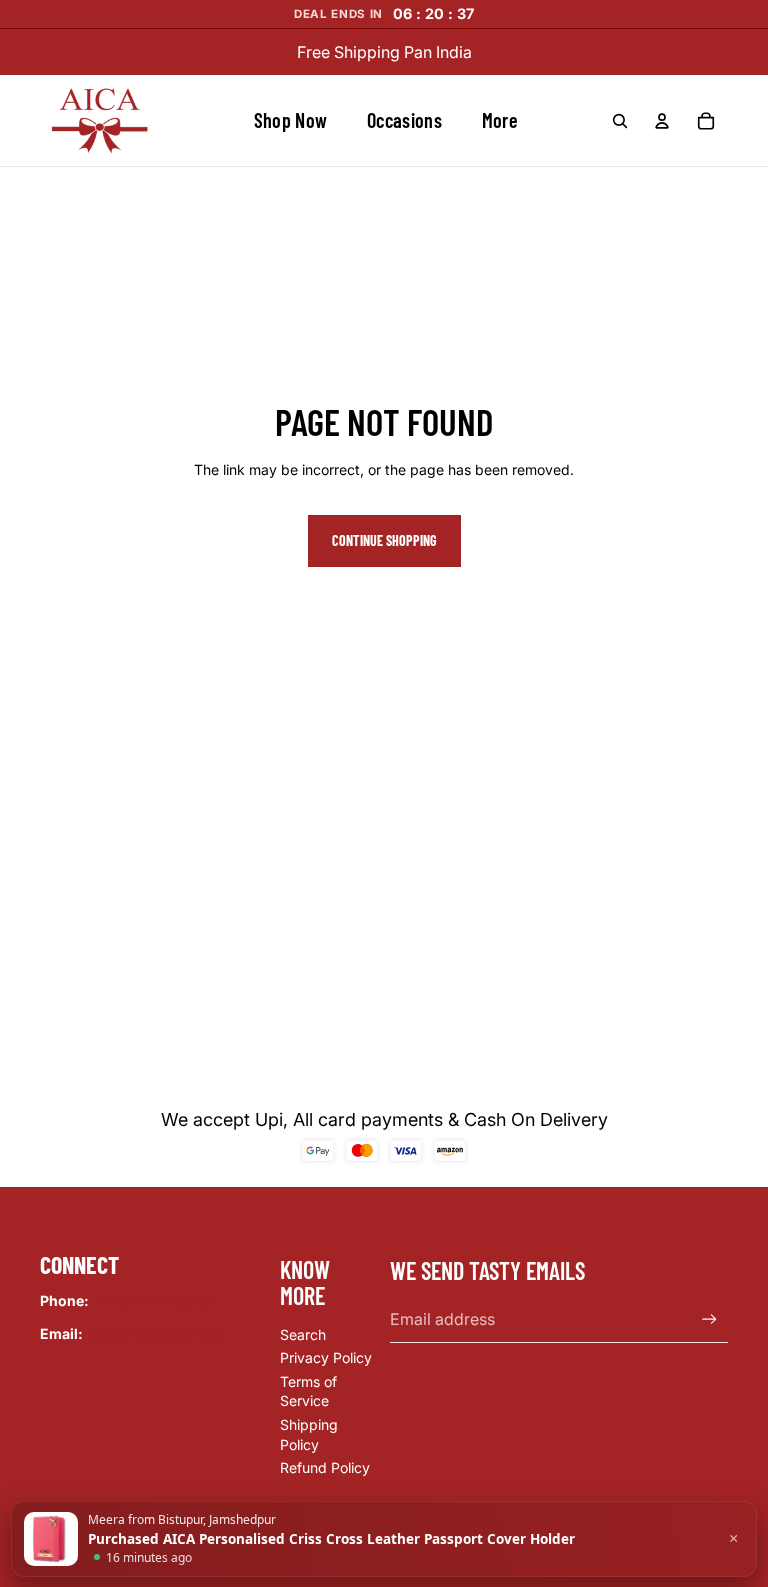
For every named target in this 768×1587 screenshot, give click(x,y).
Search (303, 1334)
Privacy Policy (326, 1357)
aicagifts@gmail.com (155, 1333)
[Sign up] (709, 1319)
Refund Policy (325, 1467)
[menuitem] (500, 121)
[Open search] (620, 121)
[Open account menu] (662, 121)
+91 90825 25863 (153, 1300)
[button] (384, 1539)
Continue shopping (384, 540)
